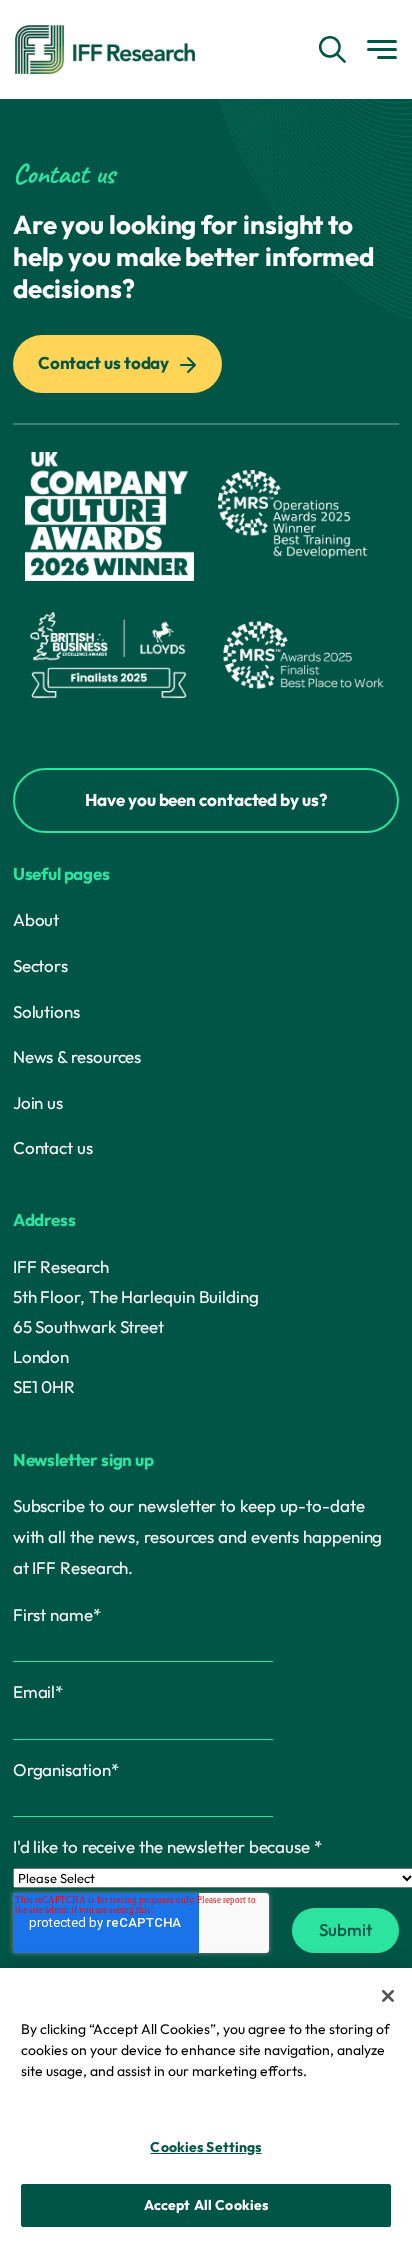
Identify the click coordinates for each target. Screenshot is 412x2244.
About (36, 919)
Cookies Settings (205, 2147)
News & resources (77, 1056)
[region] (206, 2106)
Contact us (53, 1147)
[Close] (388, 1996)
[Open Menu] (382, 49)
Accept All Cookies (206, 2205)
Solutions (46, 1011)
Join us (38, 1102)
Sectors (40, 965)
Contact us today (105, 362)
